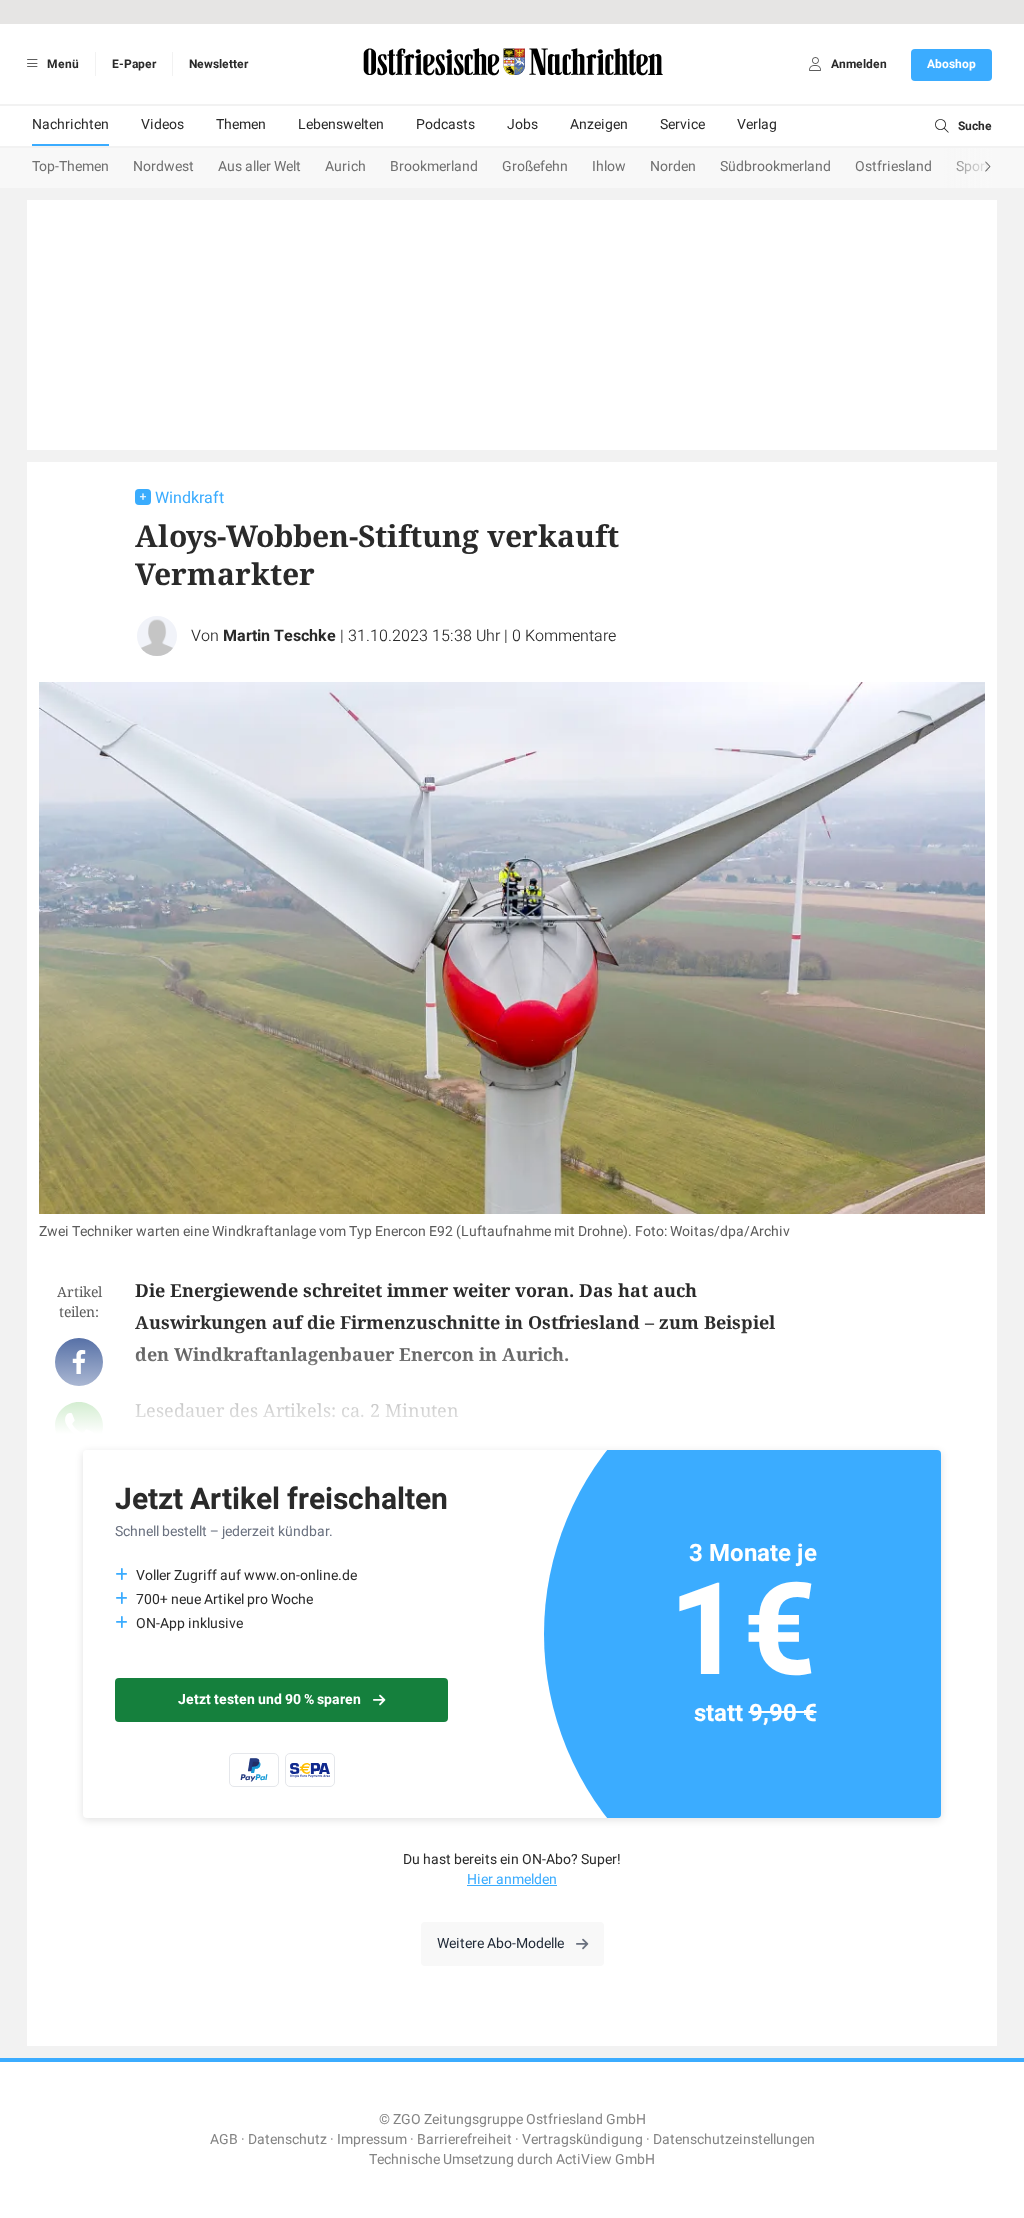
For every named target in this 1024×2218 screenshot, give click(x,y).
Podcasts (445, 124)
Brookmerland (434, 166)
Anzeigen (599, 124)
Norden (673, 166)
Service (682, 124)
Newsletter (218, 64)
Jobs (522, 124)
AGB (224, 2139)
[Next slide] (968, 168)
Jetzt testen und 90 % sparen (269, 1699)
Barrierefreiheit (464, 2139)
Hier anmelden (512, 1879)
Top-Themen (70, 166)
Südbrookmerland (775, 166)
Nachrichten (70, 124)
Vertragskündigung (582, 2139)
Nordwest (163, 166)
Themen (241, 124)
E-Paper (134, 64)
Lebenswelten (341, 124)
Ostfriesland (893, 166)
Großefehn (535, 166)
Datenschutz (287, 2139)
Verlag (757, 124)
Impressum (372, 2139)
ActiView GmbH (605, 2159)
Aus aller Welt (259, 166)
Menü (61, 64)
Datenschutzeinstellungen (734, 2139)
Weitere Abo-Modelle (500, 1943)
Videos (162, 124)
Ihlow (609, 166)
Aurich (345, 166)
